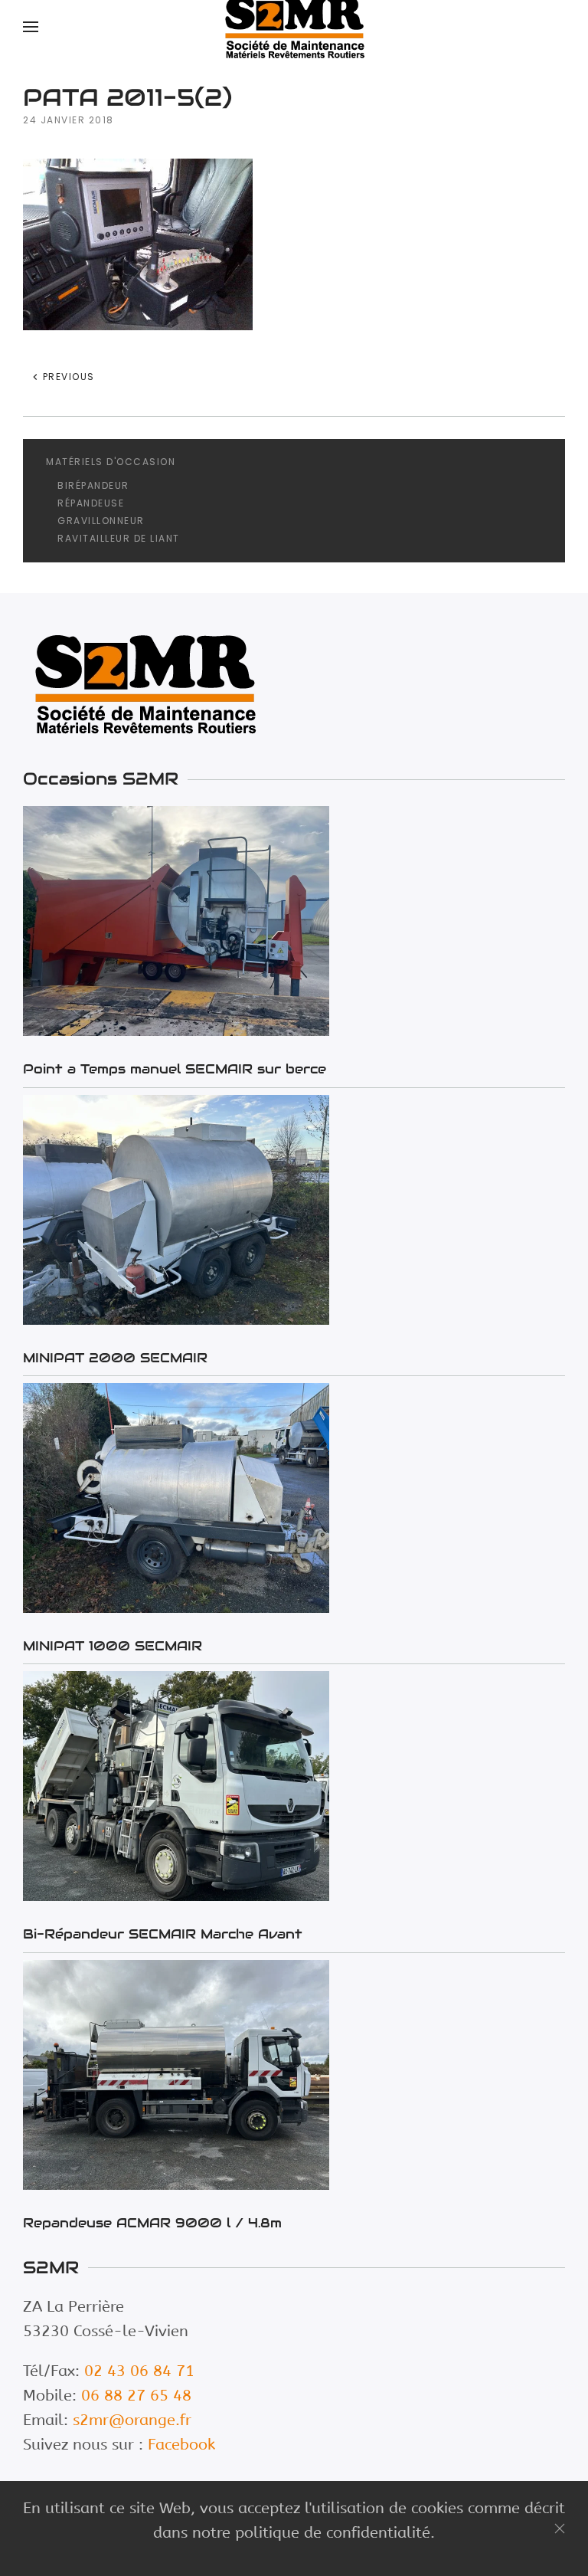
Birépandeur (93, 485)
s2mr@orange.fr (132, 2420)
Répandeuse (91, 503)
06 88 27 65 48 (136, 2396)
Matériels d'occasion (111, 462)
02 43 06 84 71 (139, 2371)
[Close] (560, 2528)
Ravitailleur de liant (119, 538)
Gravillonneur (101, 521)
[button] (31, 27)
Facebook (181, 2445)
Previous (67, 377)
